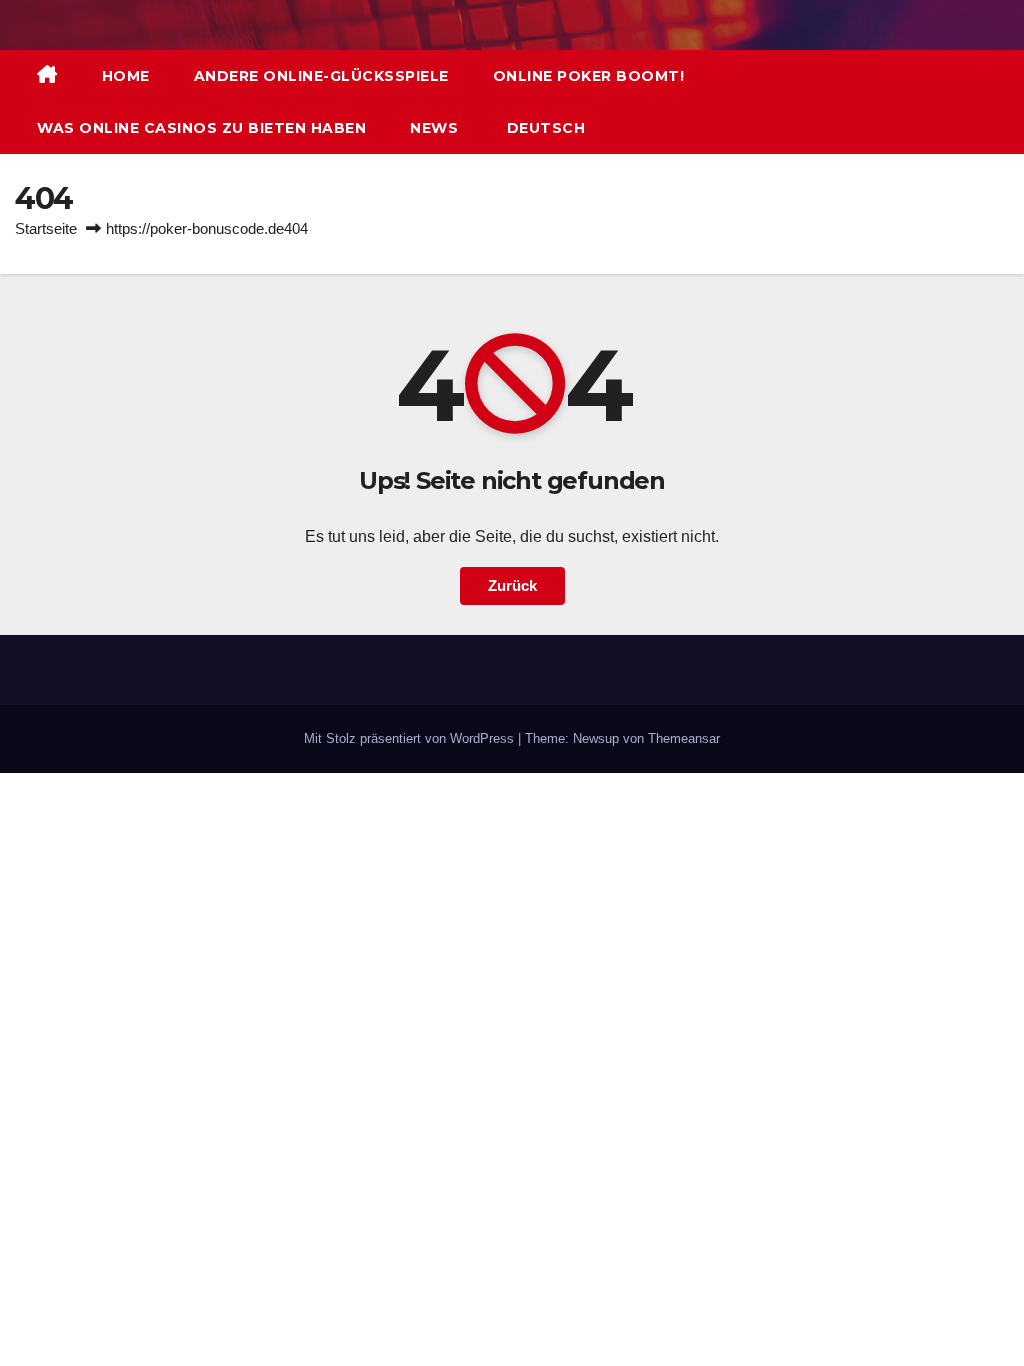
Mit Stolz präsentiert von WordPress (411, 738)
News (434, 128)
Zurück (512, 585)
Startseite (46, 228)
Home (126, 76)
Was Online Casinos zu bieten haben (201, 128)
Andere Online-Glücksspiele (321, 76)
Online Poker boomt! (589, 76)
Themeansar (684, 738)
